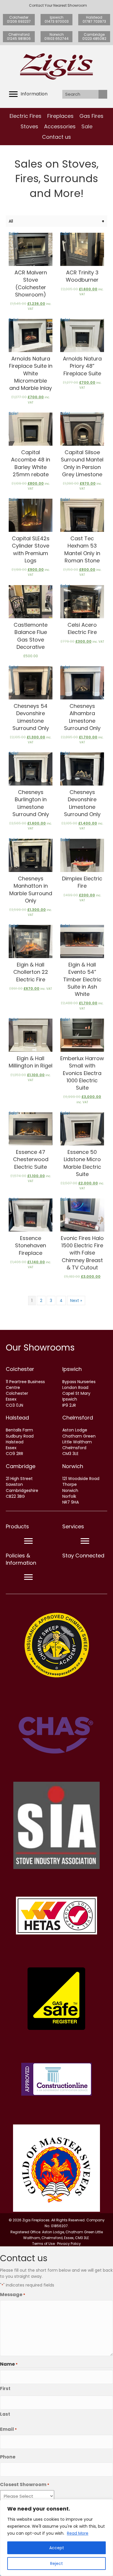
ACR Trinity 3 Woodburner (82, 276)
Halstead (17, 1418)
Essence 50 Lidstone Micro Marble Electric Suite (82, 1163)
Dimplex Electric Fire (82, 882)
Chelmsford (78, 1418)
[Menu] (28, 1541)
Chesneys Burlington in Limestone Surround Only (31, 803)
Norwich (73, 1466)
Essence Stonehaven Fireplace (31, 1245)
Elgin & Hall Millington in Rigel (31, 1062)
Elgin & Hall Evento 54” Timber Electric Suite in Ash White (82, 979)
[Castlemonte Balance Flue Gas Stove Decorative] (31, 602)
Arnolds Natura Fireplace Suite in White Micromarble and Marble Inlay (31, 373)
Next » (76, 1301)
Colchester (20, 1369)
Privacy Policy (69, 2244)
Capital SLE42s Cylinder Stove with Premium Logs (31, 549)
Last (5, 2414)
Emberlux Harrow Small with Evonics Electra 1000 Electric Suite (82, 1073)
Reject (57, 2563)
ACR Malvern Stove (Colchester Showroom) (31, 284)
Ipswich (72, 1369)
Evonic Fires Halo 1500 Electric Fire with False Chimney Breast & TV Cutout (82, 1253)
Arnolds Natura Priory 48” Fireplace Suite (82, 366)
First (5, 2388)
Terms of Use (43, 2244)
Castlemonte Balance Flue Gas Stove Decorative (31, 636)
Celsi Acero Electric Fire (82, 628)
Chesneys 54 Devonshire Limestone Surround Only (31, 717)
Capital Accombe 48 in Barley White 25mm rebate (31, 463)
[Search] (103, 94)
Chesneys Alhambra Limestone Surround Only (82, 717)
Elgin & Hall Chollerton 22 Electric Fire (31, 972)
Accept (57, 2548)
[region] (57, 2538)
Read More (78, 2533)
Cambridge (21, 1466)
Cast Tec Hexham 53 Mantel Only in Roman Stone (82, 549)
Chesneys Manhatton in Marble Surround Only (31, 890)
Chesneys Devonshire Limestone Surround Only (82, 803)
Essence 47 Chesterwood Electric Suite (31, 1159)
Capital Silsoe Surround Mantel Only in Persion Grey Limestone (82, 463)
